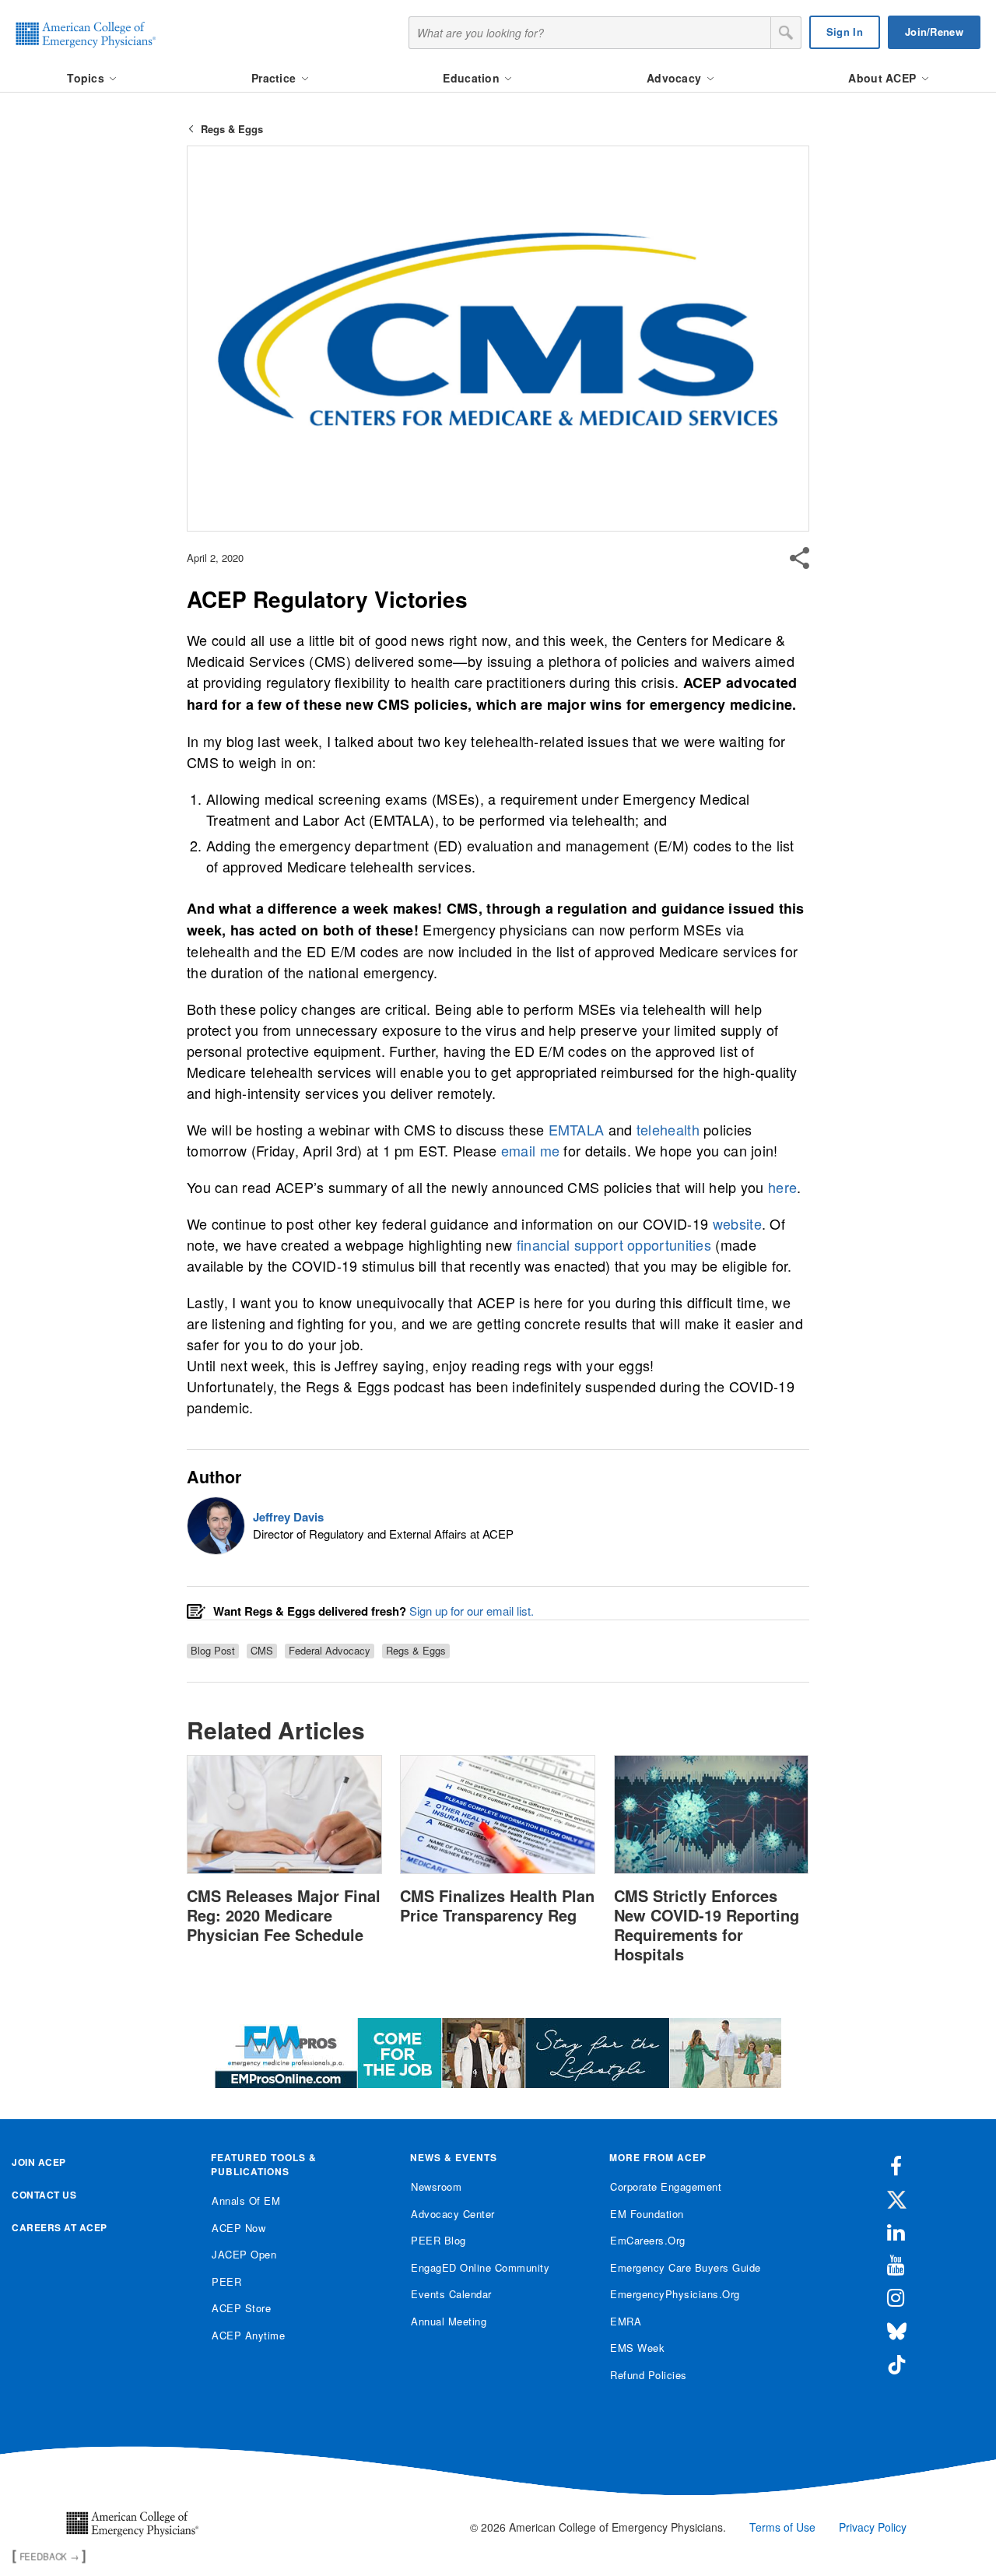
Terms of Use (782, 2527)
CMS (262, 1651)
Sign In (845, 32)
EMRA (626, 2321)
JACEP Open (244, 2254)
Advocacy (676, 78)
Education (473, 78)
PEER (226, 2281)
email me (530, 1150)
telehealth (668, 1129)
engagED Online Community (480, 2267)
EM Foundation (647, 2214)
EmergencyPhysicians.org (675, 2294)
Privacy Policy (873, 2527)
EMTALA (577, 1129)
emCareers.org (648, 2240)
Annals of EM (246, 2200)
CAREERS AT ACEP (60, 2227)
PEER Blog (438, 2240)
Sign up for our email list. (472, 1611)
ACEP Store (241, 2308)
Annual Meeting (449, 2321)
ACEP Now (238, 2228)
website (737, 1223)
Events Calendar (451, 2294)
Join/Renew (934, 32)
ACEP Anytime (248, 2335)
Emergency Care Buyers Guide (686, 2267)
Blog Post (213, 1651)
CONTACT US (44, 2195)
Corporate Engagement (666, 2186)
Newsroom (436, 2186)
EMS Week (637, 2348)
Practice (275, 78)
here (782, 1187)
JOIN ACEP (39, 2162)
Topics (87, 78)
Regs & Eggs (232, 129)
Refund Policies (649, 2375)
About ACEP (884, 78)
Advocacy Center (453, 2214)
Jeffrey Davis (288, 1517)
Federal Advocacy (330, 1651)
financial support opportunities (614, 1244)
